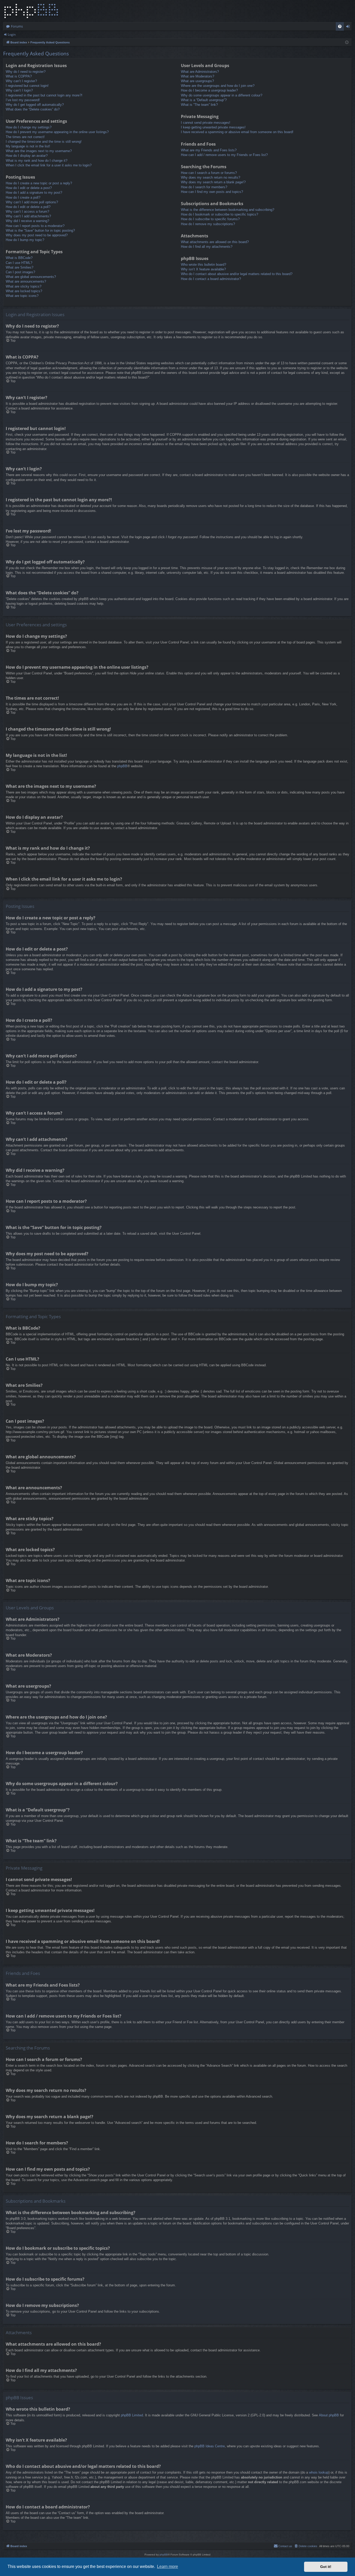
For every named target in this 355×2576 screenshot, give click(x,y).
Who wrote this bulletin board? (203, 265)
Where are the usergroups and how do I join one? (218, 86)
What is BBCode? (19, 258)
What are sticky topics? (24, 286)
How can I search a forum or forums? (209, 173)
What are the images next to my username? (39, 151)
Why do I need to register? (26, 72)
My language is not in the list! (28, 146)
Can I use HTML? (19, 263)
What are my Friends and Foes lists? (209, 150)
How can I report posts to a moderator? (35, 226)
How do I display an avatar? (27, 156)
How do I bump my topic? (25, 240)
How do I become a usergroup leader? (209, 90)
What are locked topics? (24, 291)
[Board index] (31, 11)
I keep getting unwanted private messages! (213, 127)
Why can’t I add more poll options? (32, 202)
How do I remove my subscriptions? (208, 224)
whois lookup (319, 2472)
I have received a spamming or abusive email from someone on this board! (237, 132)
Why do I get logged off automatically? (35, 105)
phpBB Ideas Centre (210, 2446)
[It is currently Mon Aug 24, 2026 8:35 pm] (347, 43)
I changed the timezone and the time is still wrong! (44, 142)
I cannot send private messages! (206, 123)
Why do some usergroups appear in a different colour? (222, 95)
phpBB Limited (132, 2415)
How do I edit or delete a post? (29, 188)
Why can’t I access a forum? (27, 212)
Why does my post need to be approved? (37, 235)
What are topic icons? (22, 296)
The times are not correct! (25, 137)
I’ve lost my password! (23, 100)
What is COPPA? (19, 76)
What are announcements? (26, 281)
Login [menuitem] (349, 27)
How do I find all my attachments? (207, 247)
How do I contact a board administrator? (211, 279)
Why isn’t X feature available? (203, 269)
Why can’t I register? (21, 81)
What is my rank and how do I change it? (37, 161)
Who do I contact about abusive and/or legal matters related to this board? (237, 274)
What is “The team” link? (199, 105)
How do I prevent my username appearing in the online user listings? (57, 132)
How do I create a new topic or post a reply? (39, 183)
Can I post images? (20, 272)
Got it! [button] (326, 2567)
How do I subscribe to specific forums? (210, 219)
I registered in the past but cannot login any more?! (44, 95)
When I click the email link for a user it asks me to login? (49, 165)
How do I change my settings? (29, 127)
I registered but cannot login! (27, 86)
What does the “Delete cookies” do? (33, 109)
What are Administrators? (200, 72)
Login (12, 34)
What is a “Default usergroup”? (204, 100)
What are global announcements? (31, 277)
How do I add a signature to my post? (34, 193)
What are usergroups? (197, 81)
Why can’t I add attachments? (28, 216)
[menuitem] (340, 26)
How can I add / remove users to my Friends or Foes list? (224, 155)
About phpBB (329, 2415)
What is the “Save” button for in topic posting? (40, 230)
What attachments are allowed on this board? (215, 242)
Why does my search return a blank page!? (213, 182)
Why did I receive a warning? (27, 221)
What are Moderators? (198, 76)
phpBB (122, 766)
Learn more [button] (167, 2567)
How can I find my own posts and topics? (212, 192)
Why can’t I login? (19, 90)
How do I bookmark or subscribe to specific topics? (219, 214)
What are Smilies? (19, 267)
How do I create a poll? (23, 197)
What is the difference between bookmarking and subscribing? (228, 210)
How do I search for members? (204, 187)
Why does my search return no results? (211, 177)
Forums (17, 26)
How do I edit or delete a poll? (28, 207)
